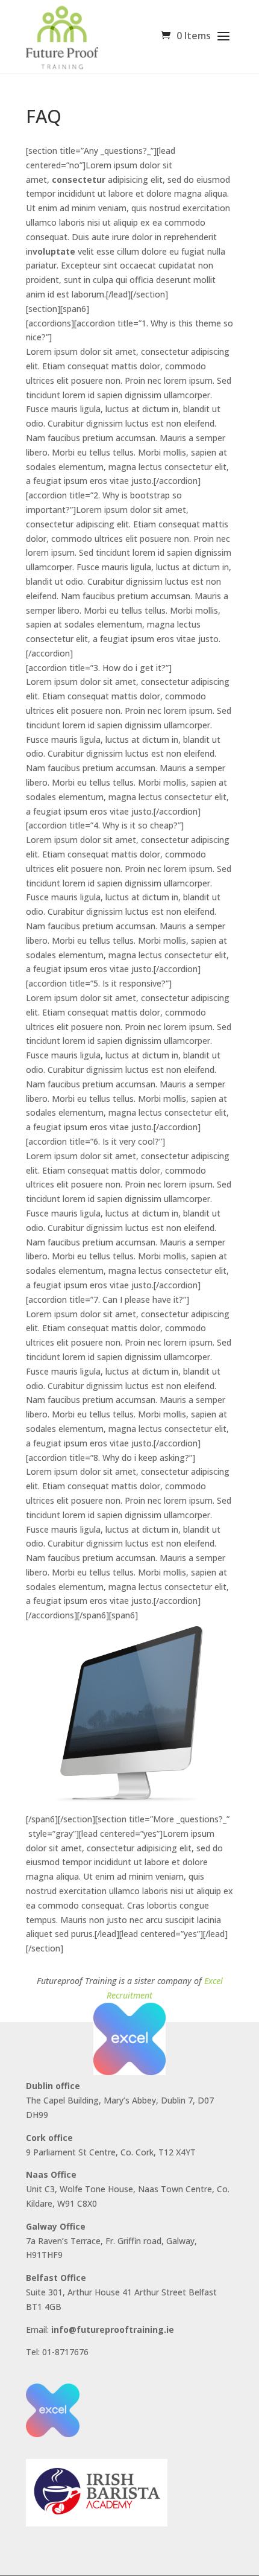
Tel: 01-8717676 (57, 2352)
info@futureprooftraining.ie (113, 2330)
